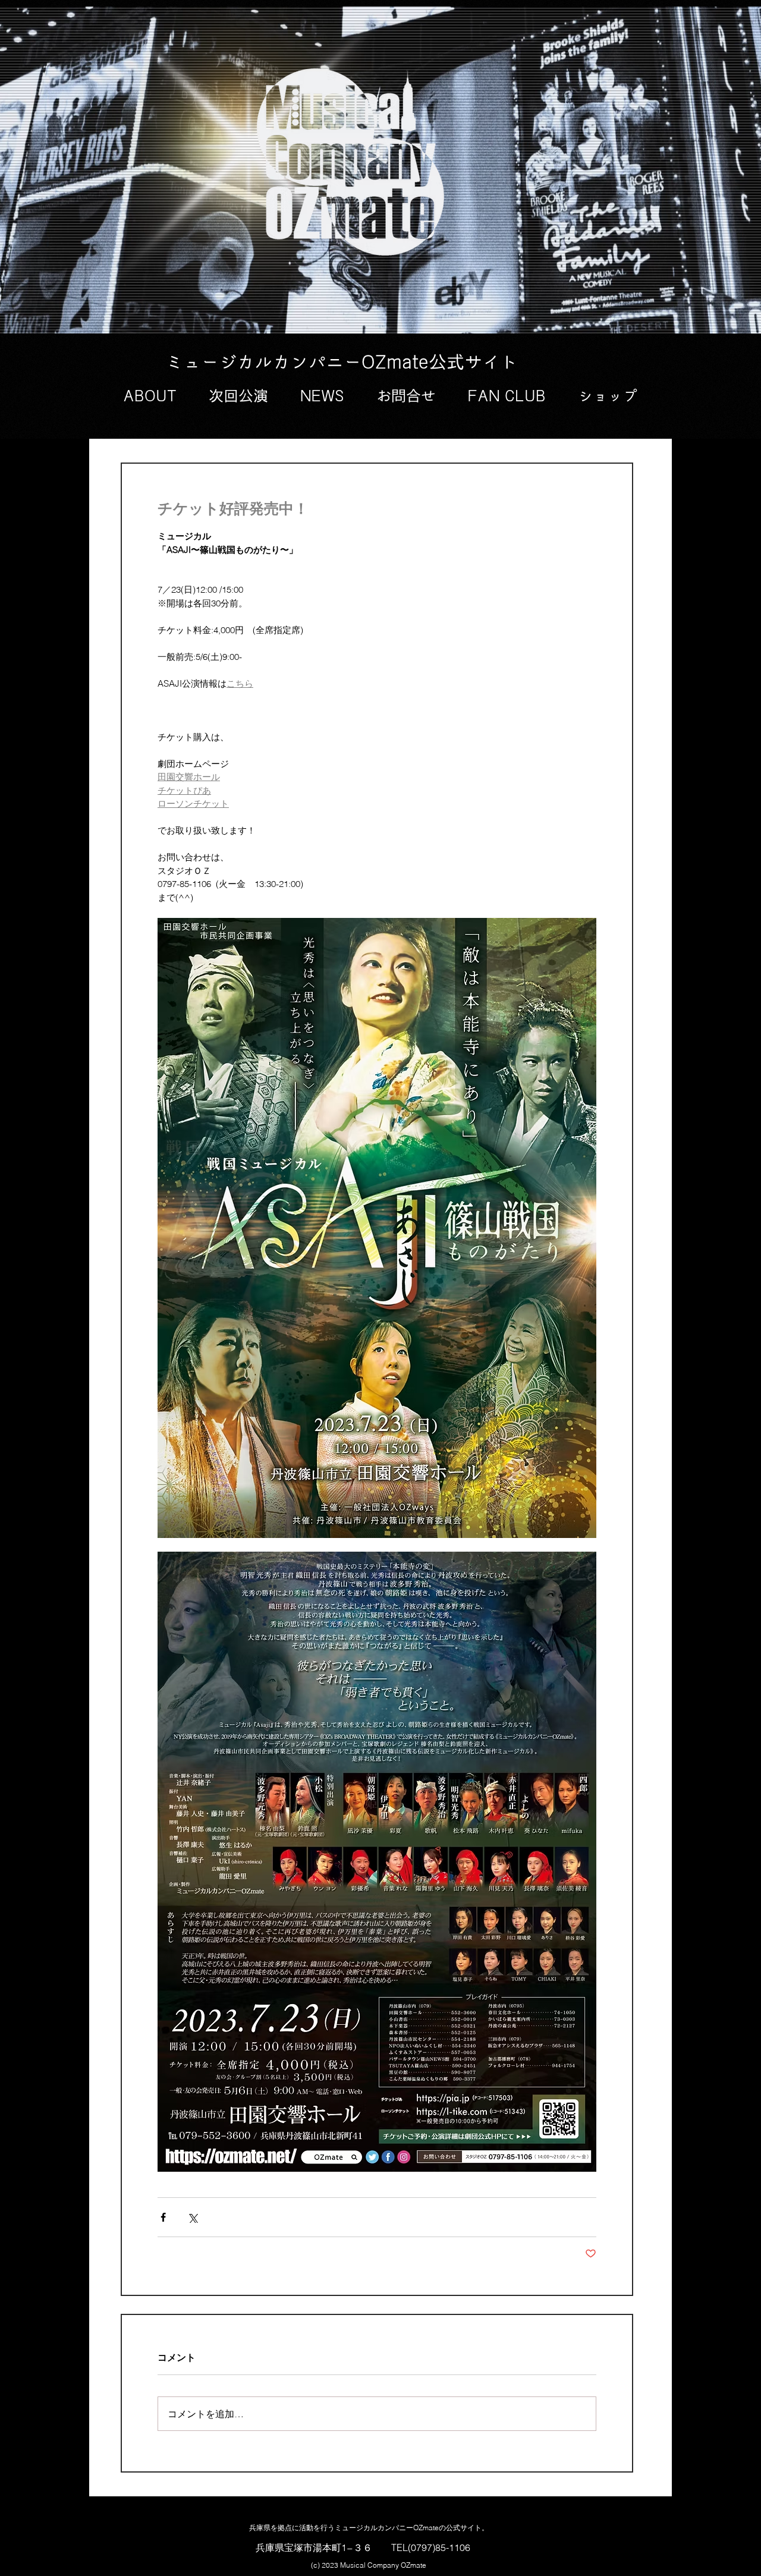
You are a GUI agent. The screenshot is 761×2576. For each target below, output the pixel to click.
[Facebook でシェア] (163, 2217)
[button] (150, 397)
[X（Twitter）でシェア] (192, 2217)
